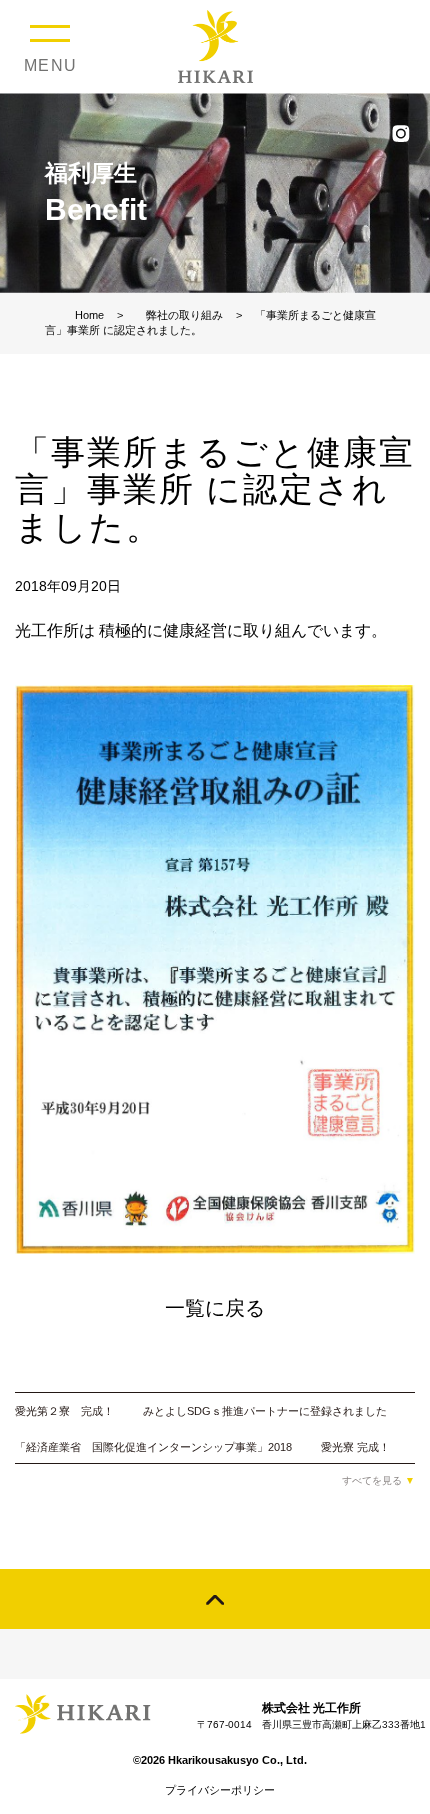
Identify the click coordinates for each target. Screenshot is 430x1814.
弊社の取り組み (184, 315)
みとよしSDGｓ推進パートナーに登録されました (265, 1411)
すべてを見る (378, 1480)
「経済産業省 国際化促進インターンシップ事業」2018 (153, 1447)
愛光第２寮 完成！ (64, 1411)
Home (89, 315)
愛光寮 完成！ (355, 1447)
